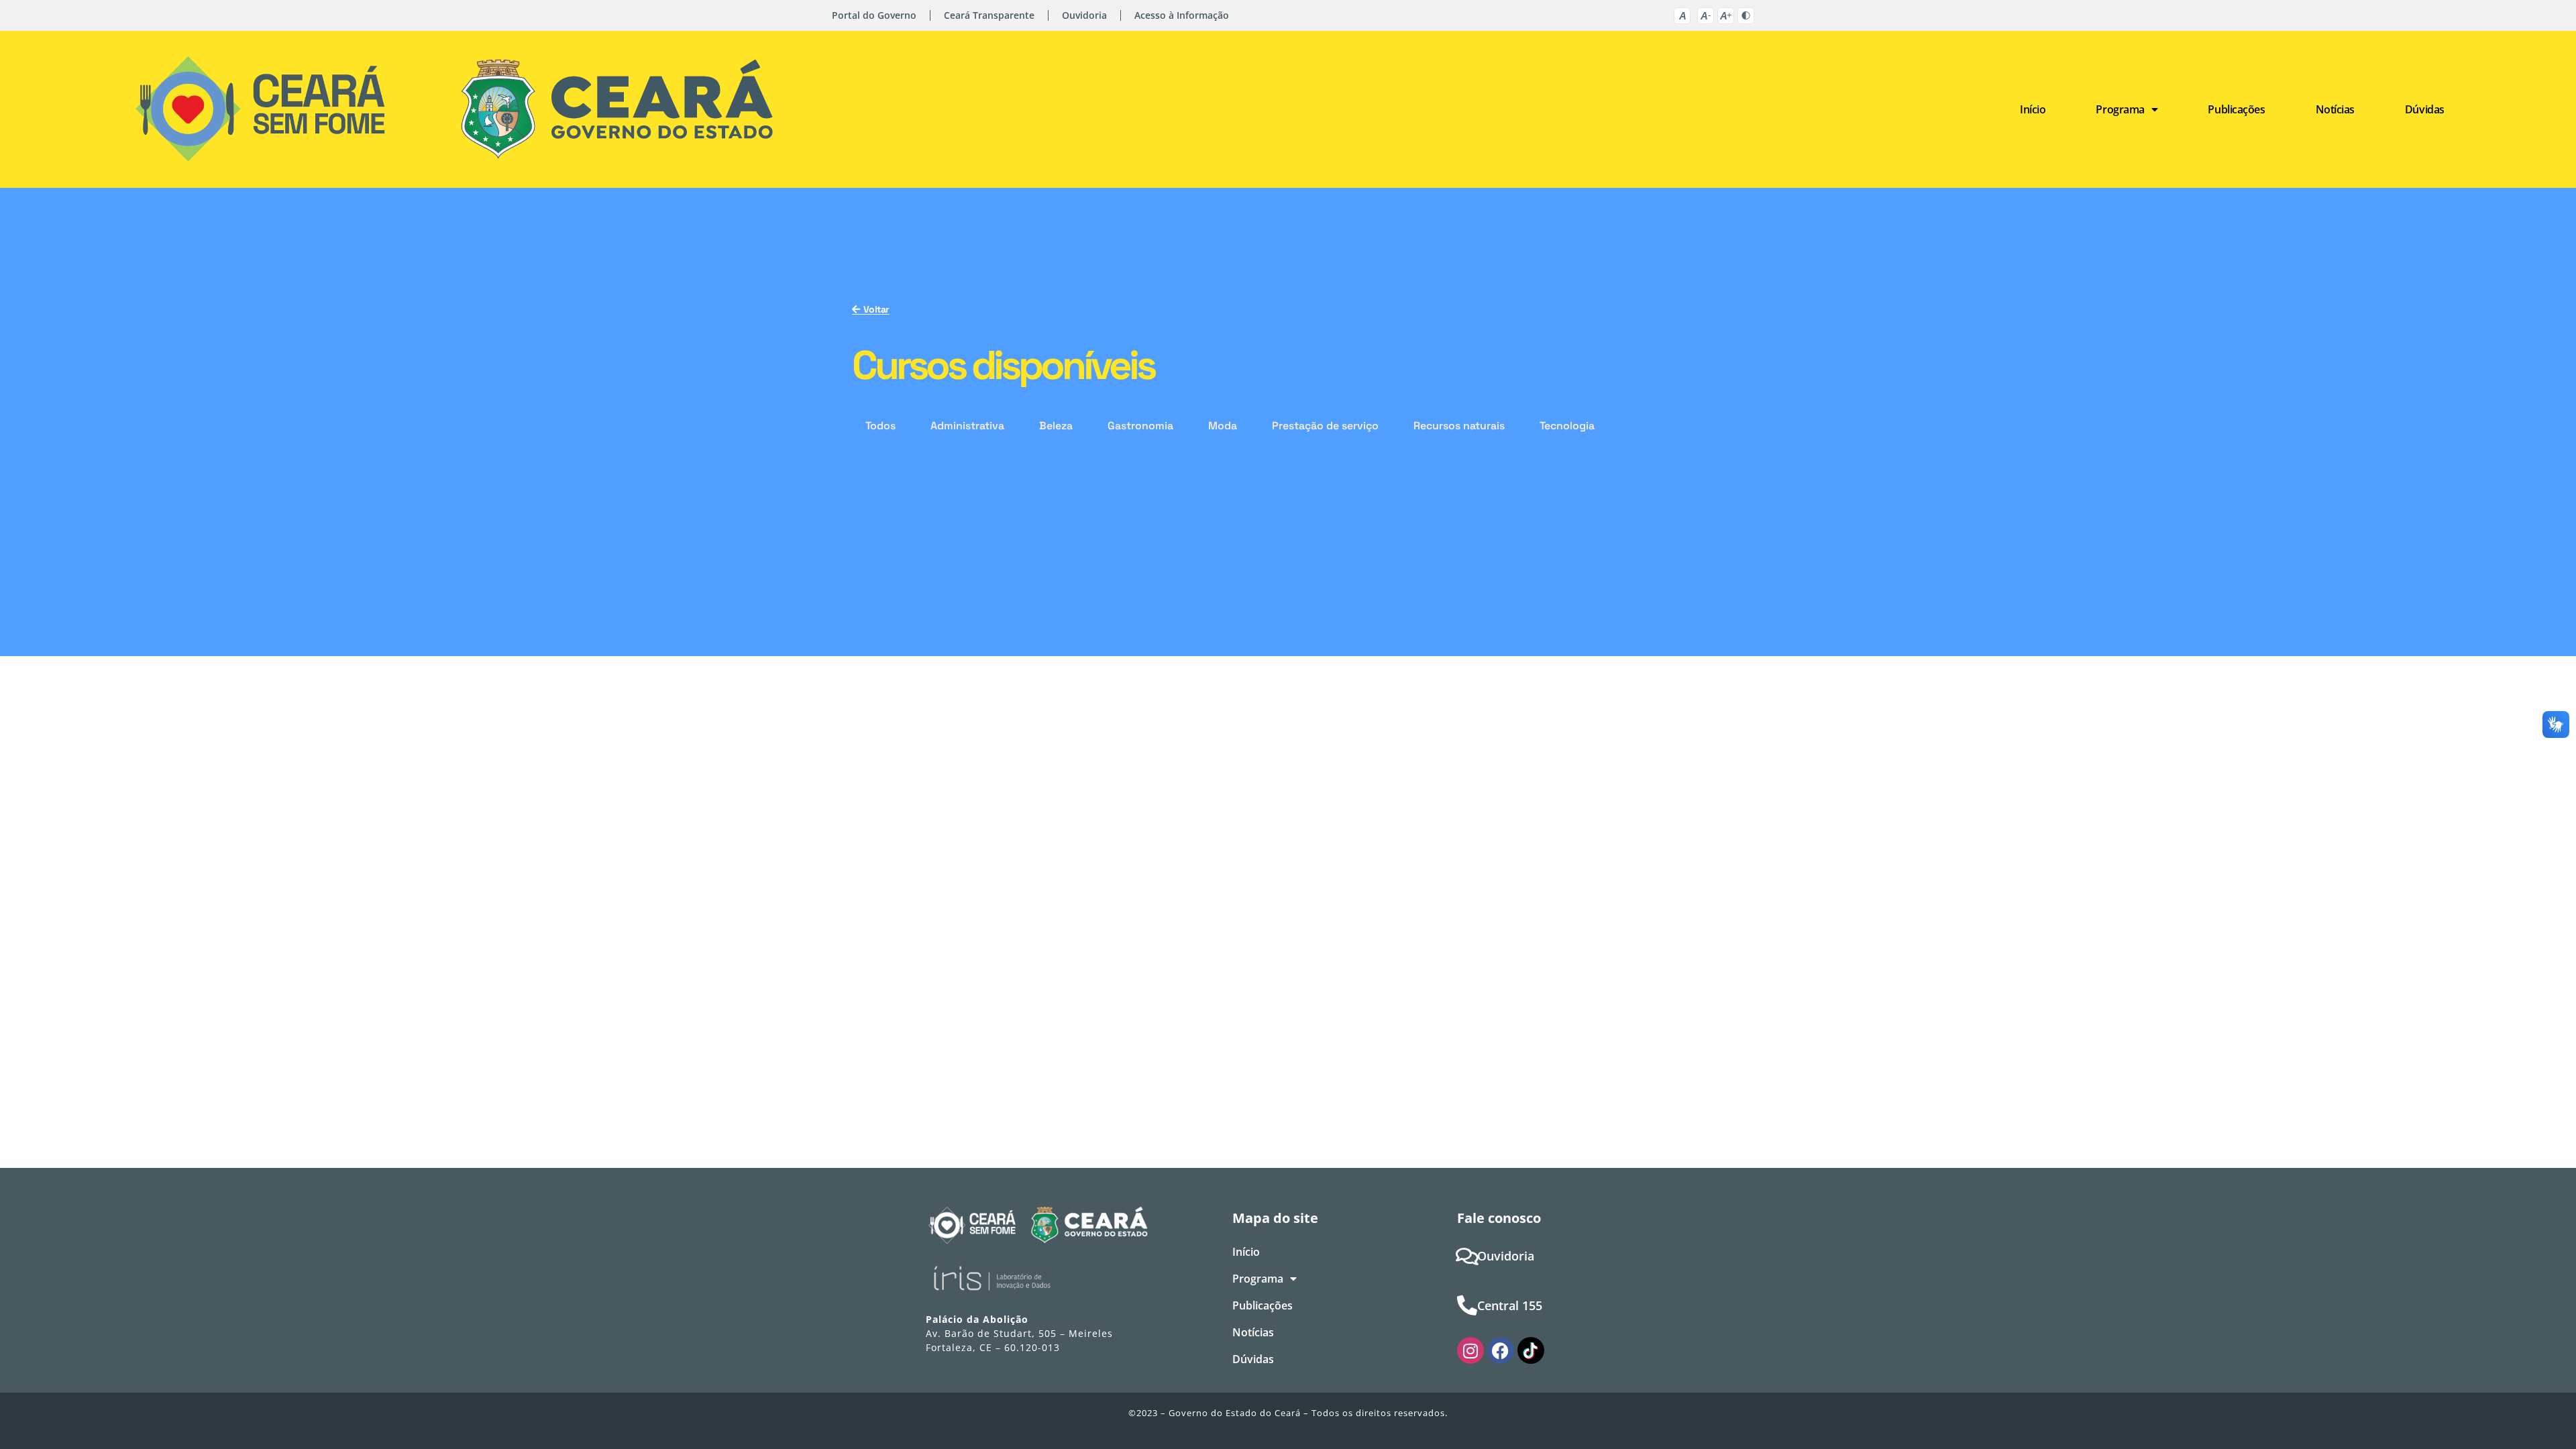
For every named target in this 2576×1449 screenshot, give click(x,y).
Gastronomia (1140, 426)
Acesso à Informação (1182, 15)
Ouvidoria (1084, 15)
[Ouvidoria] (1467, 1256)
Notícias (2335, 109)
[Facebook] (1501, 1350)
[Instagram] (1470, 1350)
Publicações (2236, 109)
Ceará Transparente (989, 15)
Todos (880, 426)
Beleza (1056, 426)
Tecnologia (1567, 426)
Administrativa (967, 426)
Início (2033, 109)
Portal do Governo (874, 15)
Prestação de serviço (1325, 426)
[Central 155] (1467, 1305)
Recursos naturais (1459, 426)
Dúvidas (2425, 109)
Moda (1223, 426)
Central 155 (1510, 1305)
